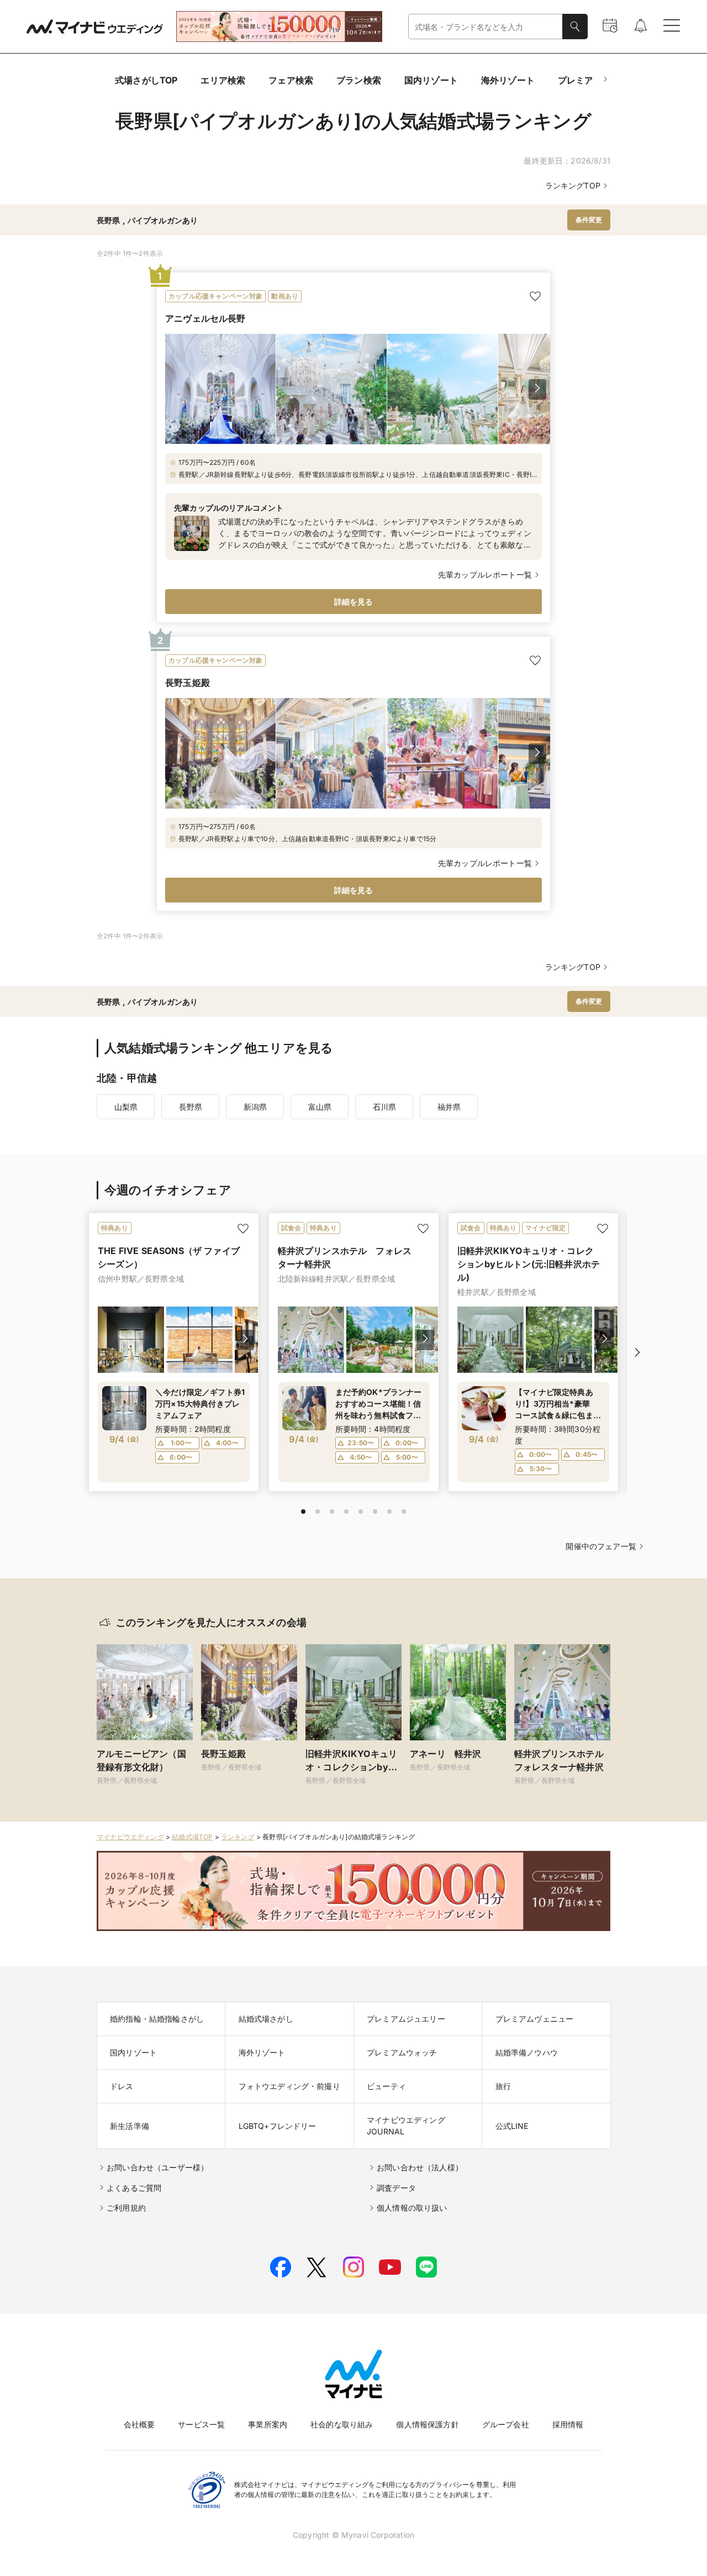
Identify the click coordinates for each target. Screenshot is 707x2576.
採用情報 (568, 2424)
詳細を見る (354, 602)
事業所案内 (268, 2424)
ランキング (238, 1837)
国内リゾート (431, 80)
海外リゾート (508, 80)
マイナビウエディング (130, 1837)
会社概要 (139, 2424)
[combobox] (486, 27)
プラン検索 (359, 80)
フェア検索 (291, 80)
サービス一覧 (201, 2424)
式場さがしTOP (146, 80)
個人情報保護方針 (427, 2424)
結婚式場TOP (192, 1837)
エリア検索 (223, 80)
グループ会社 (506, 2424)
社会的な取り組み (342, 2424)
